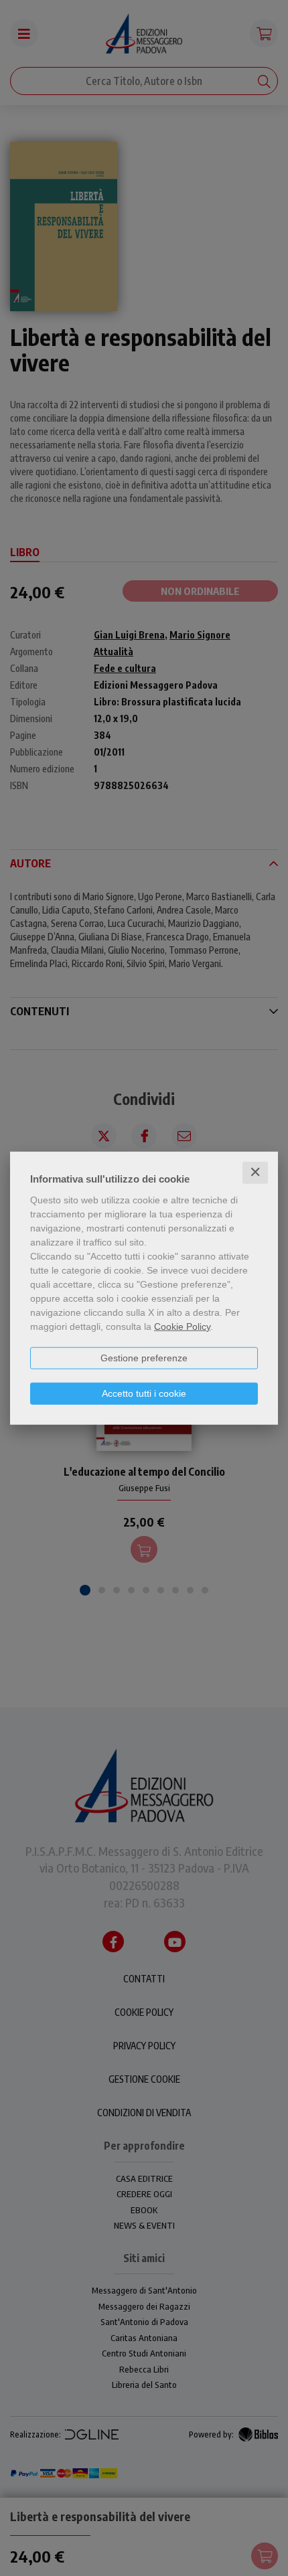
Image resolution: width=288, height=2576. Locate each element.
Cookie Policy (182, 1326)
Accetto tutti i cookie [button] (144, 1393)
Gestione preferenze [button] (144, 1358)
